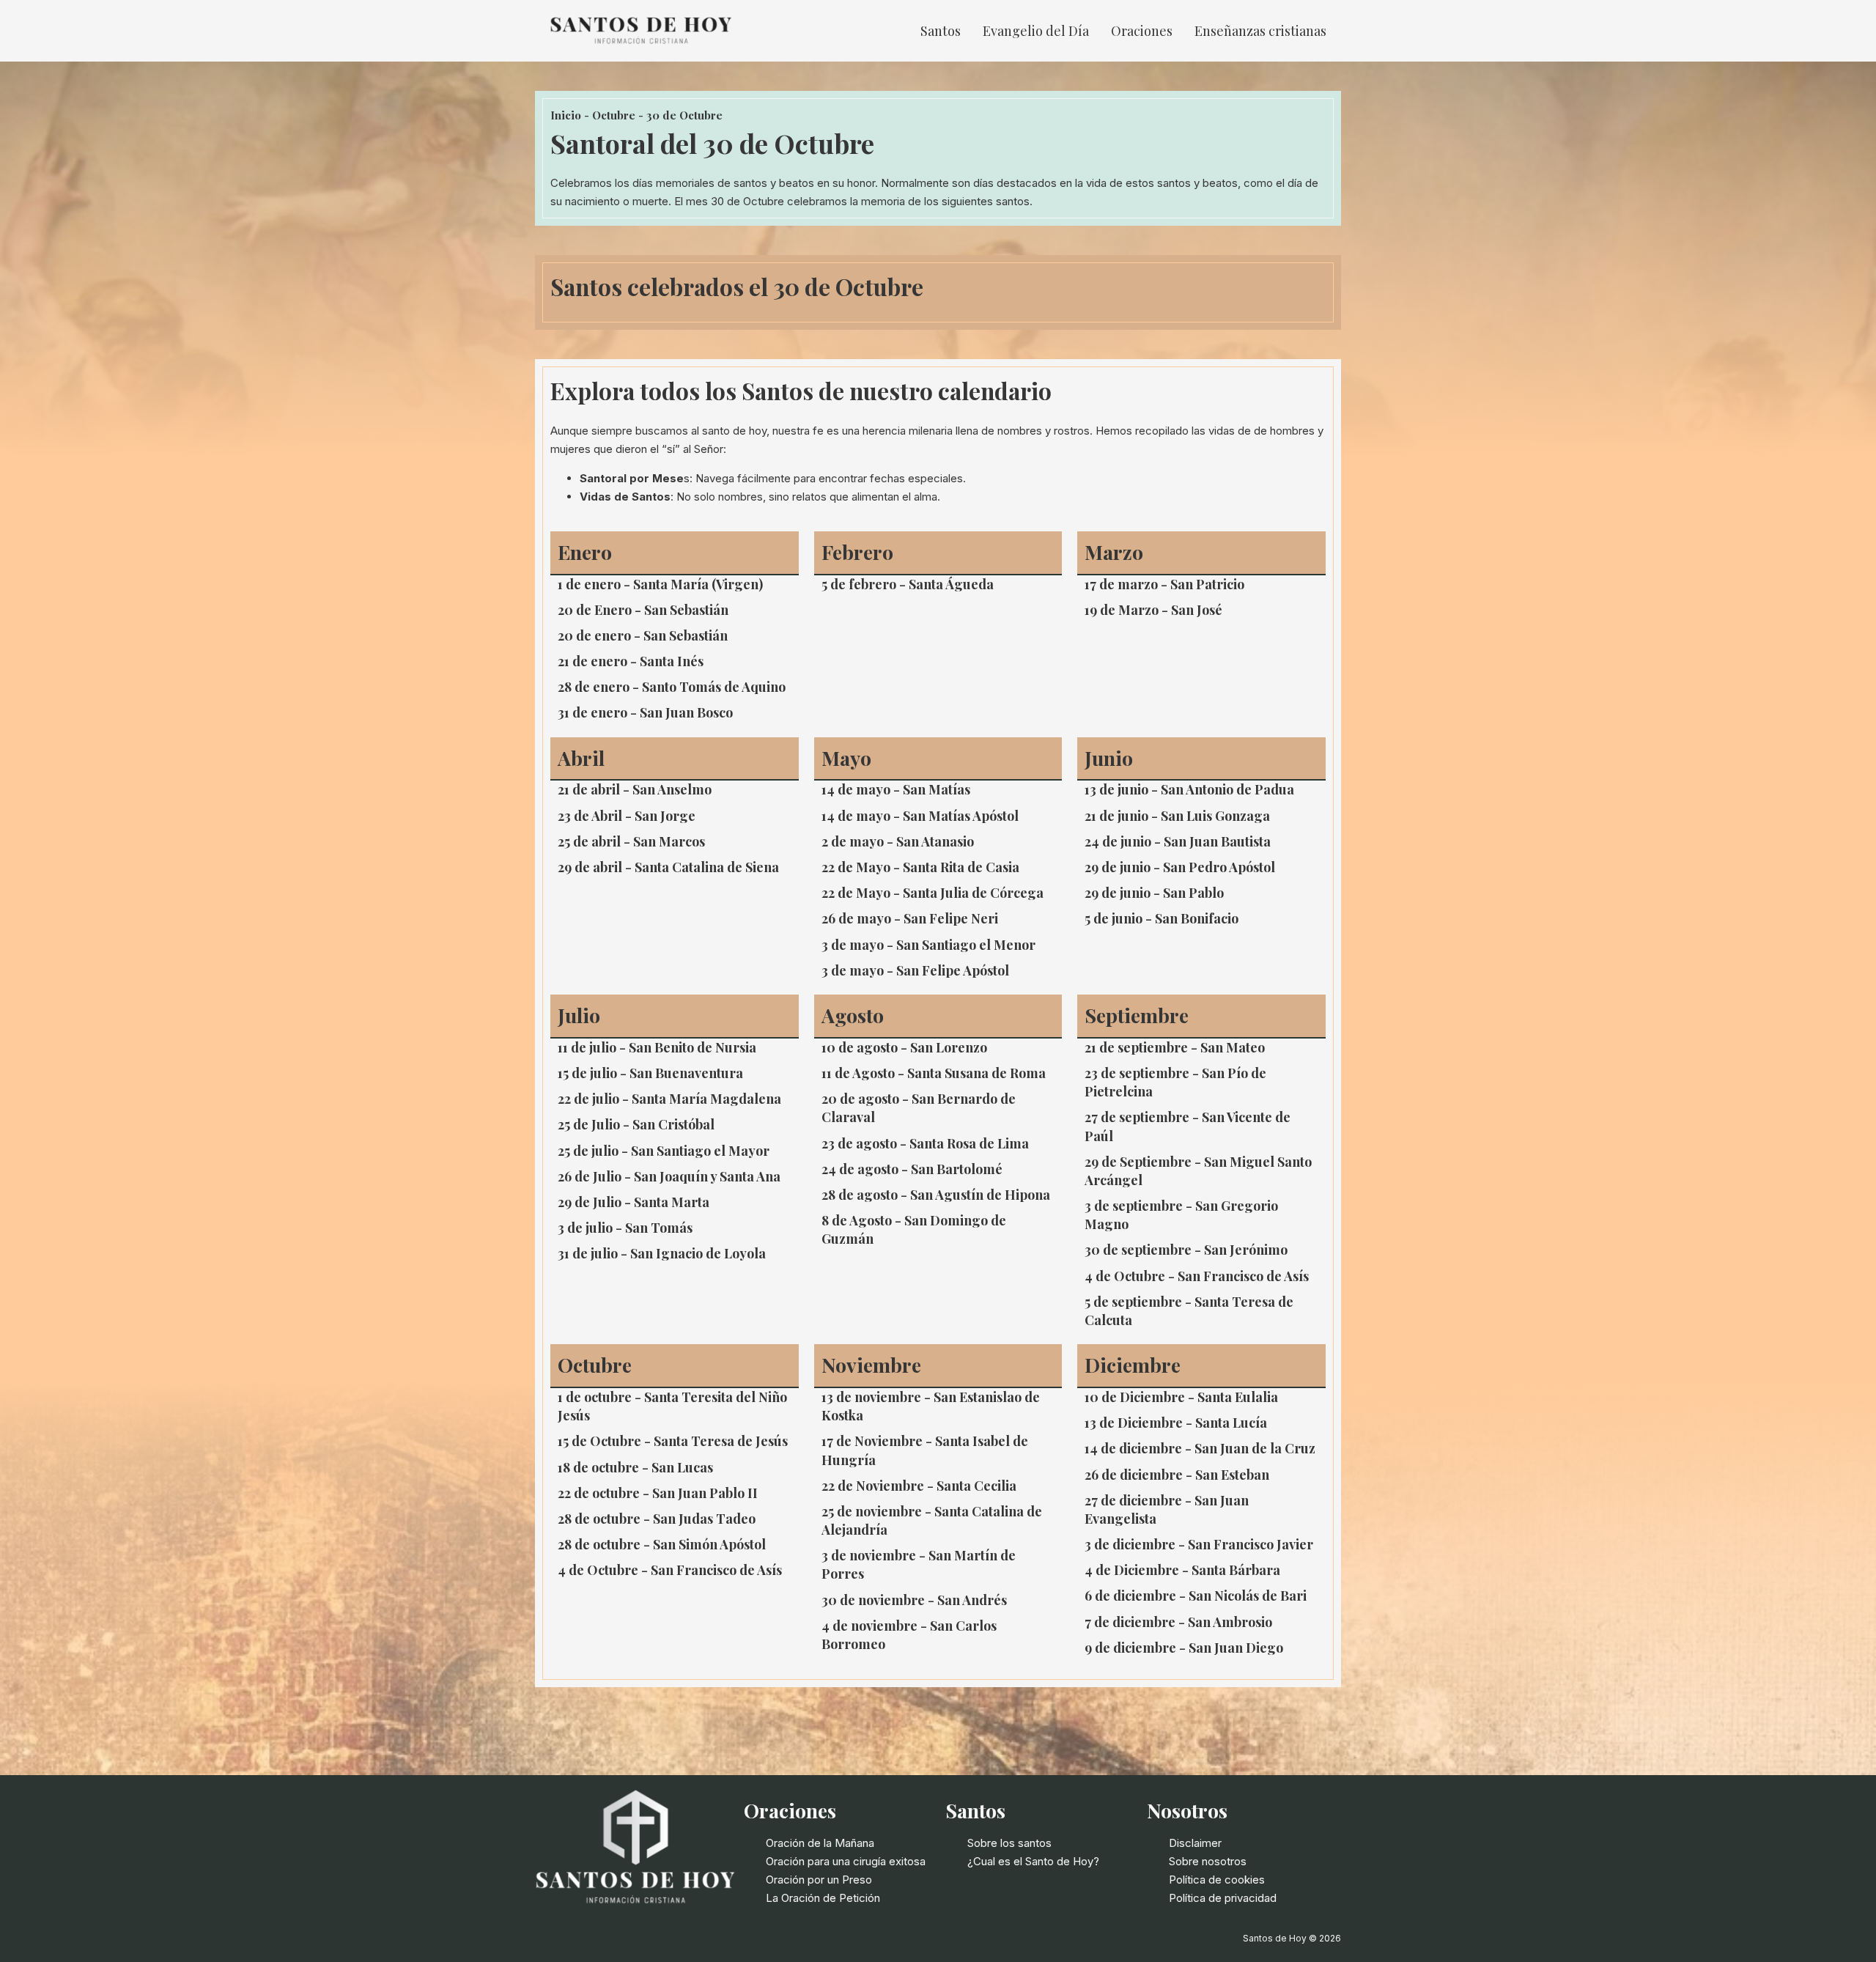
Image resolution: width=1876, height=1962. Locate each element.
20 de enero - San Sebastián (643, 635)
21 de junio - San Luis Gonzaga (1177, 816)
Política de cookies (1217, 1880)
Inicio (566, 115)
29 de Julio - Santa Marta (634, 1202)
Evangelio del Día (1036, 31)
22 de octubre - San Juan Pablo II (658, 1493)
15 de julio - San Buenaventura (650, 1073)
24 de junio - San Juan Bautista (1178, 841)
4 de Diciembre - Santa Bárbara (1182, 1570)
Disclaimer (1195, 1843)
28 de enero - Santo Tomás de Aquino (672, 687)
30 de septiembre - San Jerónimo (1186, 1250)
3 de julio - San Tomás (625, 1228)
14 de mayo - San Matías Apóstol (920, 816)
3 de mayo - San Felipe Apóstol (915, 970)
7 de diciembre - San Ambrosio (1178, 1622)
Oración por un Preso (819, 1880)
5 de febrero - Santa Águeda (908, 584)
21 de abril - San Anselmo (635, 789)
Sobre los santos (1009, 1843)
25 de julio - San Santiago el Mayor (664, 1151)
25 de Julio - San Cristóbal (636, 1124)
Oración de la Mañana (820, 1843)
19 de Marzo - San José (1153, 610)
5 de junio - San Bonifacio (1162, 918)
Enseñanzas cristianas (1260, 31)
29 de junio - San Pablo (1154, 893)
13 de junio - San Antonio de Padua (1189, 789)
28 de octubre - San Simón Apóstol (662, 1544)
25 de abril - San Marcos (631, 841)
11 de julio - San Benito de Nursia (657, 1047)
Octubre (614, 115)
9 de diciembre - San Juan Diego (1184, 1648)
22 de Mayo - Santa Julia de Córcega (933, 893)
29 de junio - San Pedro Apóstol (1180, 867)
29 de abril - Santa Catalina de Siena (668, 867)
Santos (941, 31)
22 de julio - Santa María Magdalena (669, 1099)
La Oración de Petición (823, 1898)
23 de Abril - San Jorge (627, 816)
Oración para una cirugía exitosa (846, 1861)
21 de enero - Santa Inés (631, 661)
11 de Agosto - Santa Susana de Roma (934, 1073)
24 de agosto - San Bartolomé (912, 1169)
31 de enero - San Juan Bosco (645, 712)
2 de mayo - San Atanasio (898, 841)
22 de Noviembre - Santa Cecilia (919, 1486)
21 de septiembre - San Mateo (1175, 1047)
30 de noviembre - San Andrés (914, 1600)
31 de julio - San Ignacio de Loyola (662, 1253)
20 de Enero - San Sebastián (643, 610)
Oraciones (1142, 31)
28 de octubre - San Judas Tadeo (657, 1519)
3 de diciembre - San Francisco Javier (1199, 1544)
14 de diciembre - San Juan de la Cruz (1200, 1448)
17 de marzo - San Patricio (1164, 584)
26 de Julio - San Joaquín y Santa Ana (669, 1176)
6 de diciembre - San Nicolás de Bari (1196, 1596)
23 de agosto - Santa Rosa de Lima (925, 1143)
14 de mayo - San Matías (896, 789)
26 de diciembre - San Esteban (1177, 1475)
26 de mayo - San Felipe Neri (910, 918)
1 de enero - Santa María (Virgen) (660, 584)
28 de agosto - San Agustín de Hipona (936, 1195)
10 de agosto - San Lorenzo (904, 1047)
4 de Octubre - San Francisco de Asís (1197, 1276)
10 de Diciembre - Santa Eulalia (1181, 1397)
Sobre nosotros (1208, 1861)
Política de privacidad (1223, 1898)
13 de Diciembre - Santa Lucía (1176, 1423)
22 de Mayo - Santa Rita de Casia (920, 867)
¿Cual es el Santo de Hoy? (1033, 1861)
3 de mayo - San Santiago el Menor (928, 945)
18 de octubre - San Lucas (635, 1467)
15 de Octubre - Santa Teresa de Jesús (673, 1441)
